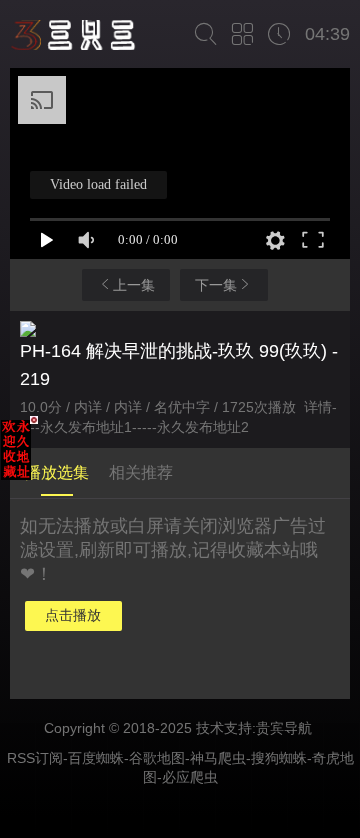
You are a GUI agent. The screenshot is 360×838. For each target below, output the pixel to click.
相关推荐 (141, 472)
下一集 (216, 285)
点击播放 (73, 615)
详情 (318, 407)
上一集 (134, 285)
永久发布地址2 (203, 427)
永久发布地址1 (86, 427)
